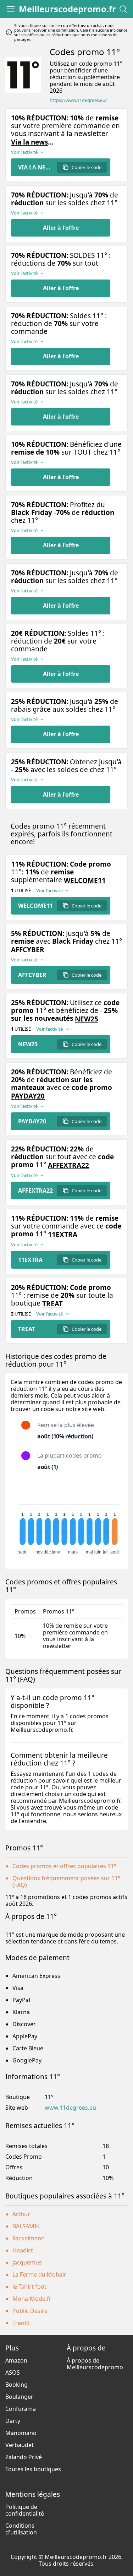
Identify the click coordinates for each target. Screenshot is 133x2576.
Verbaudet (20, 2445)
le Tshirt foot (29, 2287)
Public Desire (30, 2311)
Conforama (21, 2409)
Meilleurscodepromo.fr (67, 9)
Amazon (16, 2360)
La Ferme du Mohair (39, 2274)
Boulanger (19, 2397)
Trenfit (21, 2323)
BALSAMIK (26, 2226)
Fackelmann (29, 2238)
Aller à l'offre (61, 228)
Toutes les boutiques (33, 2469)
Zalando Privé (24, 2457)
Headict (23, 2250)
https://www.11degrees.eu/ (78, 100)
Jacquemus (27, 2262)
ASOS (13, 2372)
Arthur (21, 2214)
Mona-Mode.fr (32, 2299)
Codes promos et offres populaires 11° (64, 1866)
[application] (66, 1519)
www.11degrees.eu (70, 2108)
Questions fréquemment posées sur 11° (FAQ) (66, 1881)
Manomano (21, 2433)
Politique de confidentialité (25, 2510)
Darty (13, 2421)
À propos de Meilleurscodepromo (95, 2364)
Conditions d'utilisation (21, 2529)
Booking (16, 2385)
